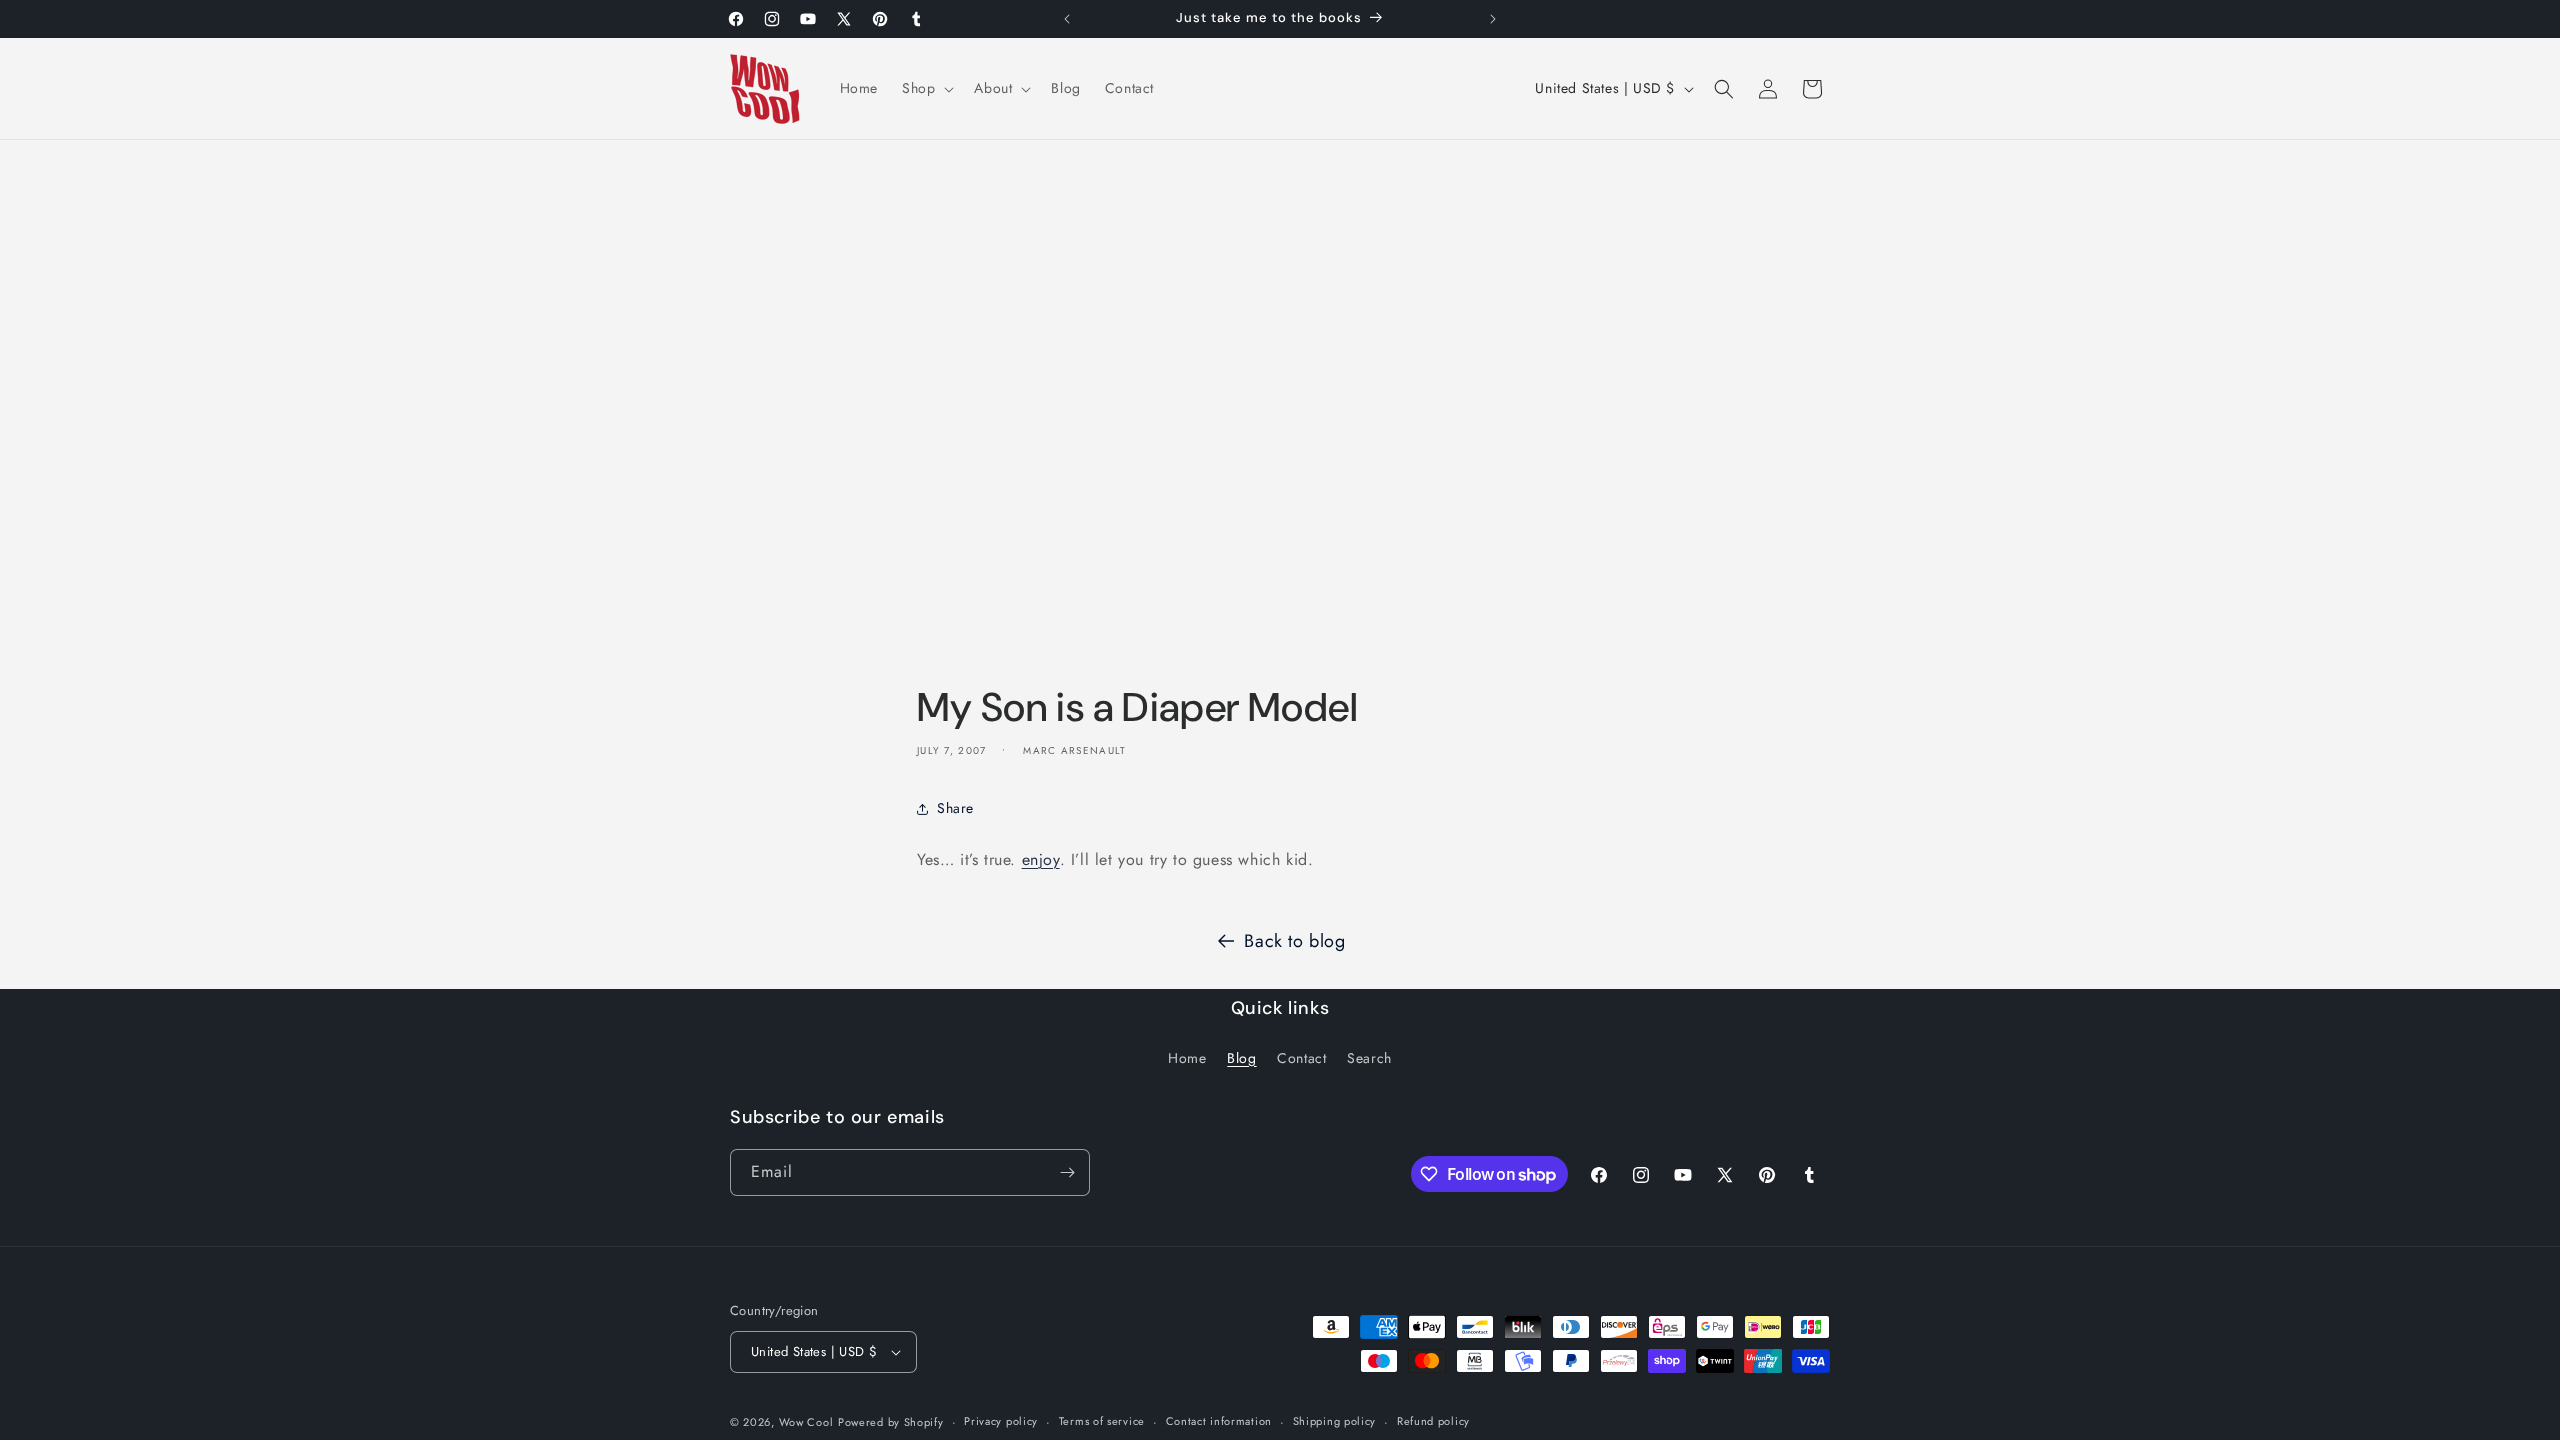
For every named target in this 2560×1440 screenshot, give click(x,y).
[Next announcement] (1493, 19)
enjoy (1041, 859)
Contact (1301, 1058)
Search (1369, 1058)
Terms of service (1102, 1421)
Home (1187, 1058)
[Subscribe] (1067, 1172)
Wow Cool (806, 1422)
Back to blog (1294, 941)
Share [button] (955, 808)
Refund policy (1433, 1421)
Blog (1241, 1058)
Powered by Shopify (891, 1422)
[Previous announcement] (1067, 19)
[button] (926, 88)
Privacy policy (1001, 1421)
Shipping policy (1335, 1421)
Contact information (1219, 1421)
